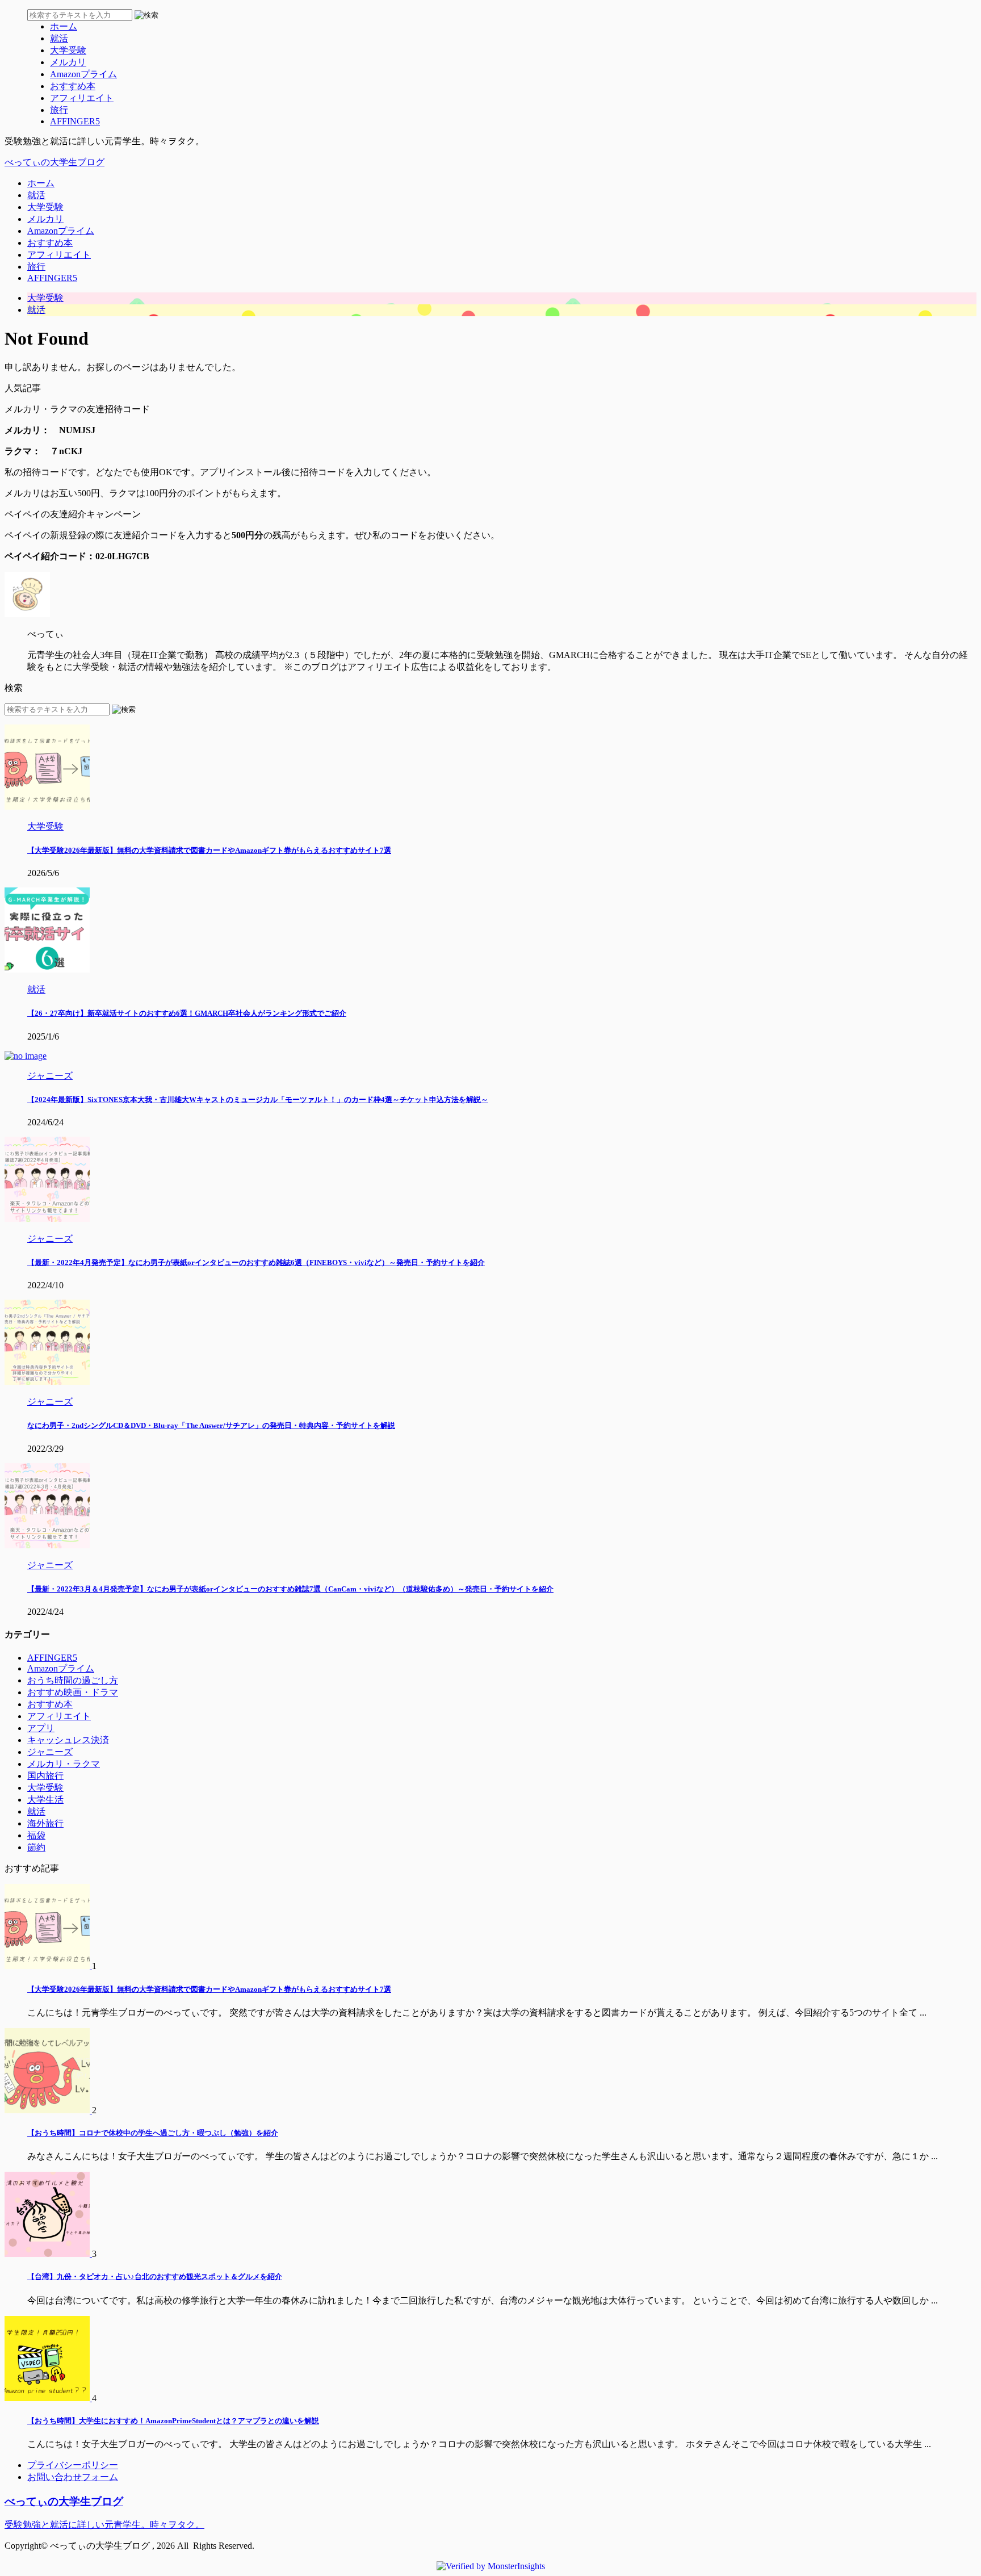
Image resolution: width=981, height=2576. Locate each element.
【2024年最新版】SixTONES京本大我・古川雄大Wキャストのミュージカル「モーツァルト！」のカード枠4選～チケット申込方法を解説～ (258, 1099)
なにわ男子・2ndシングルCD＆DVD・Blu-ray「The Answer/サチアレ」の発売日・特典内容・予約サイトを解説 (211, 1425)
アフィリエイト (59, 255)
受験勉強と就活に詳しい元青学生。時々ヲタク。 (104, 2525)
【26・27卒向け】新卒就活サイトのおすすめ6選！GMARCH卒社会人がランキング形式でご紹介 (187, 1013)
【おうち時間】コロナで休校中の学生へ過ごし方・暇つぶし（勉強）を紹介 (153, 2133)
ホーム (41, 183)
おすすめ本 (50, 243)
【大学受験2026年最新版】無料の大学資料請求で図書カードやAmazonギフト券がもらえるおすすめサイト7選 (209, 850)
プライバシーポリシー (73, 2465)
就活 (36, 195)
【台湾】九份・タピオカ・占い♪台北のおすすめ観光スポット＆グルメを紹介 (155, 2276)
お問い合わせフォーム (73, 2477)
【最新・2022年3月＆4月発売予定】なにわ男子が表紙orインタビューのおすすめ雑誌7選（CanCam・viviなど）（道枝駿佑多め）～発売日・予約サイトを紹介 (290, 1589)
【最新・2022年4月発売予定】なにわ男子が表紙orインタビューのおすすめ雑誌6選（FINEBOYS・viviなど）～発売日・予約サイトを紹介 (256, 1262)
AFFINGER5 (52, 278)
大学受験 (45, 207)
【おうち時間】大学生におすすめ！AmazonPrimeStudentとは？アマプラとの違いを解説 (173, 2421)
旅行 (36, 267)
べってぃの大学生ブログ (54, 162)
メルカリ (45, 219)
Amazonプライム (61, 231)
